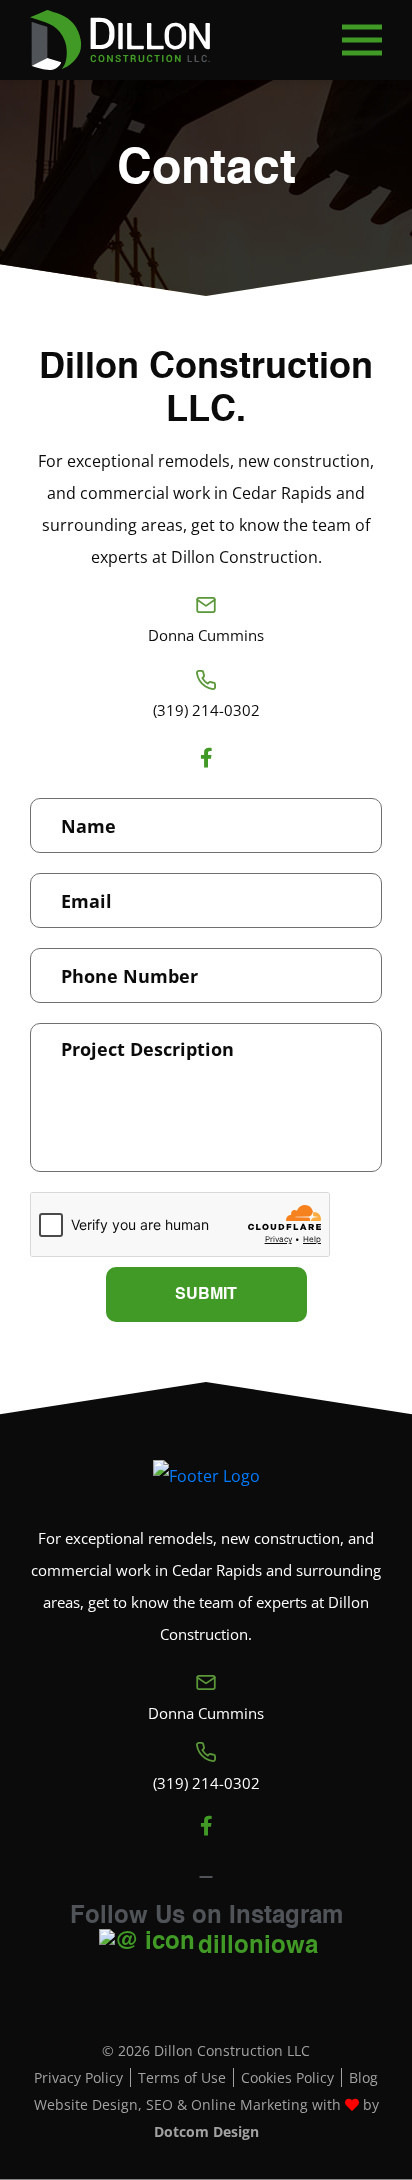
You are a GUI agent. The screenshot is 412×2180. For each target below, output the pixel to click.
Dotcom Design (206, 2131)
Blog (363, 2077)
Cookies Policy (287, 2077)
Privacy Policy (78, 2077)
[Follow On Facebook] (206, 758)
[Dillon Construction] (120, 40)
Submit (206, 1295)
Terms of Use (182, 2077)
